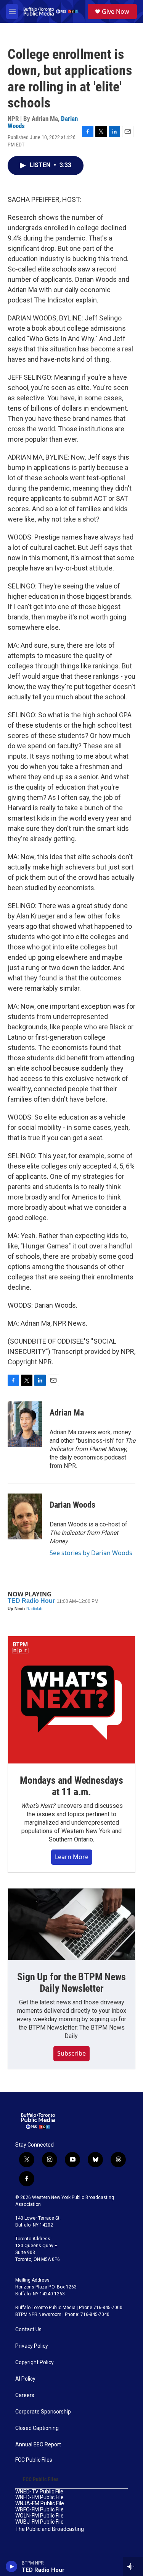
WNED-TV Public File (39, 2492)
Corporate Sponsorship (43, 2412)
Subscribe (71, 2053)
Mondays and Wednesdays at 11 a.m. (71, 1786)
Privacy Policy (32, 2346)
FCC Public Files (34, 2460)
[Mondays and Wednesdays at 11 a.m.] (71, 1700)
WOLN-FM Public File (39, 2516)
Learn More (72, 1857)
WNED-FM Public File (39, 2497)
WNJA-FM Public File (40, 2504)
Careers (25, 2395)
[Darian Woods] (25, 1516)
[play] (12, 2566)
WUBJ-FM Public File (39, 2522)
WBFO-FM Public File (39, 2510)
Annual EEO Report (38, 2445)
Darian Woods (72, 1505)
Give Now (116, 11)
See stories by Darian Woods (91, 1553)
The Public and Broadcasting (50, 2529)
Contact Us (28, 2330)
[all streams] (133, 2566)
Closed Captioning (37, 2428)
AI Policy (25, 2379)
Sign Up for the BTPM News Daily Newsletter (71, 1983)
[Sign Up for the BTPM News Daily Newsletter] (71, 1924)
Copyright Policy (35, 2362)
